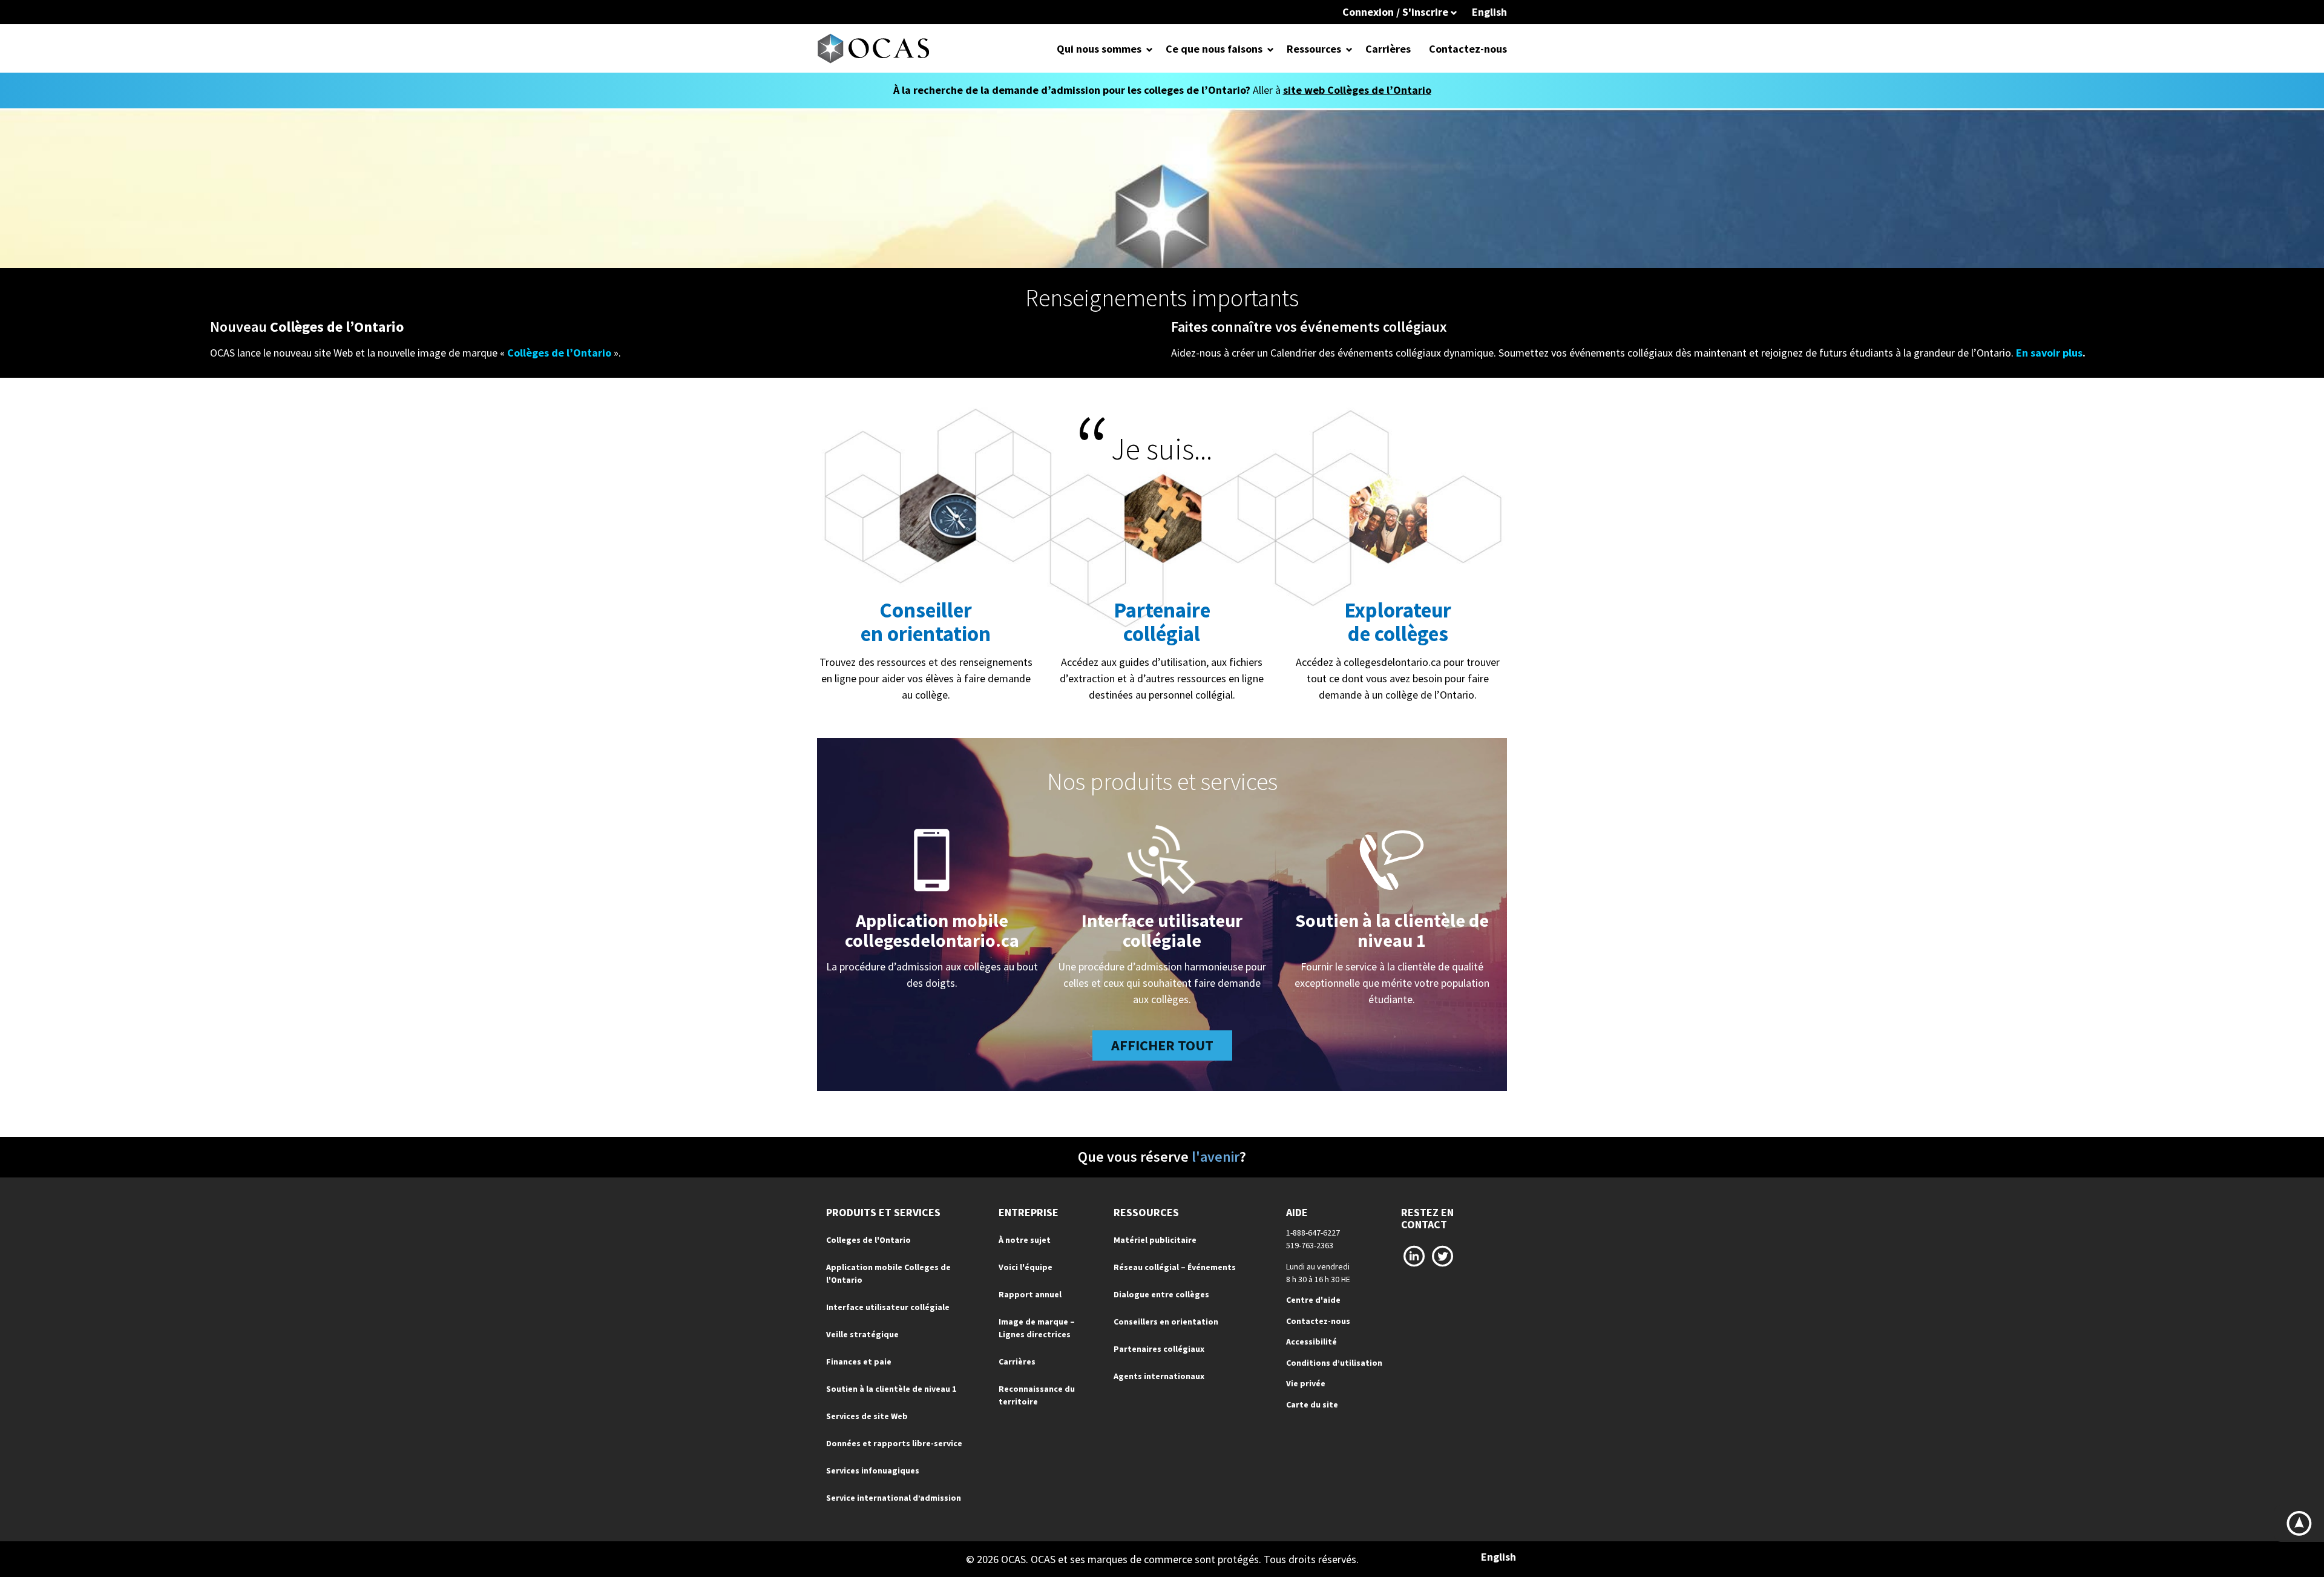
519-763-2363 (1310, 1245)
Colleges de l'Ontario (868, 1240)
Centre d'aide (1313, 1300)
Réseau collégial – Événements (1175, 1267)
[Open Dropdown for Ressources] (1349, 49)
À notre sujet (1025, 1240)
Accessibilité (1311, 1342)
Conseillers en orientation (1166, 1322)
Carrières (1388, 49)
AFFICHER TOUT (1162, 1045)
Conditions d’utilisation (1334, 1363)
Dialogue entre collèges (1161, 1294)
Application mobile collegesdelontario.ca (932, 930)
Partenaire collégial (1162, 622)
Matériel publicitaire (1155, 1240)
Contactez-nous (1468, 49)
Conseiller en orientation (926, 622)
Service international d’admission (894, 1498)
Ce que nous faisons (1214, 49)
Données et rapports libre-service (894, 1443)
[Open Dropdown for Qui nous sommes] (1150, 49)
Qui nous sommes (1099, 49)
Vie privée (1306, 1383)
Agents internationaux (1159, 1376)
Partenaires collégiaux (1159, 1349)
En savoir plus (2049, 353)
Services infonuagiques (873, 1470)
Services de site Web (867, 1416)
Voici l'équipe (1026, 1267)
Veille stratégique (862, 1334)
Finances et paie (859, 1361)
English (1489, 12)
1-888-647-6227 (1313, 1233)
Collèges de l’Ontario (559, 353)
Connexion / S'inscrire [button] (1397, 12)
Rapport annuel (1030, 1294)
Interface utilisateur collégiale (1162, 930)
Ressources (1314, 49)
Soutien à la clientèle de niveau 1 (1392, 930)
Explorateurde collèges (1398, 622)
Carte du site (1312, 1404)
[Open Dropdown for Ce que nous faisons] (1271, 49)
